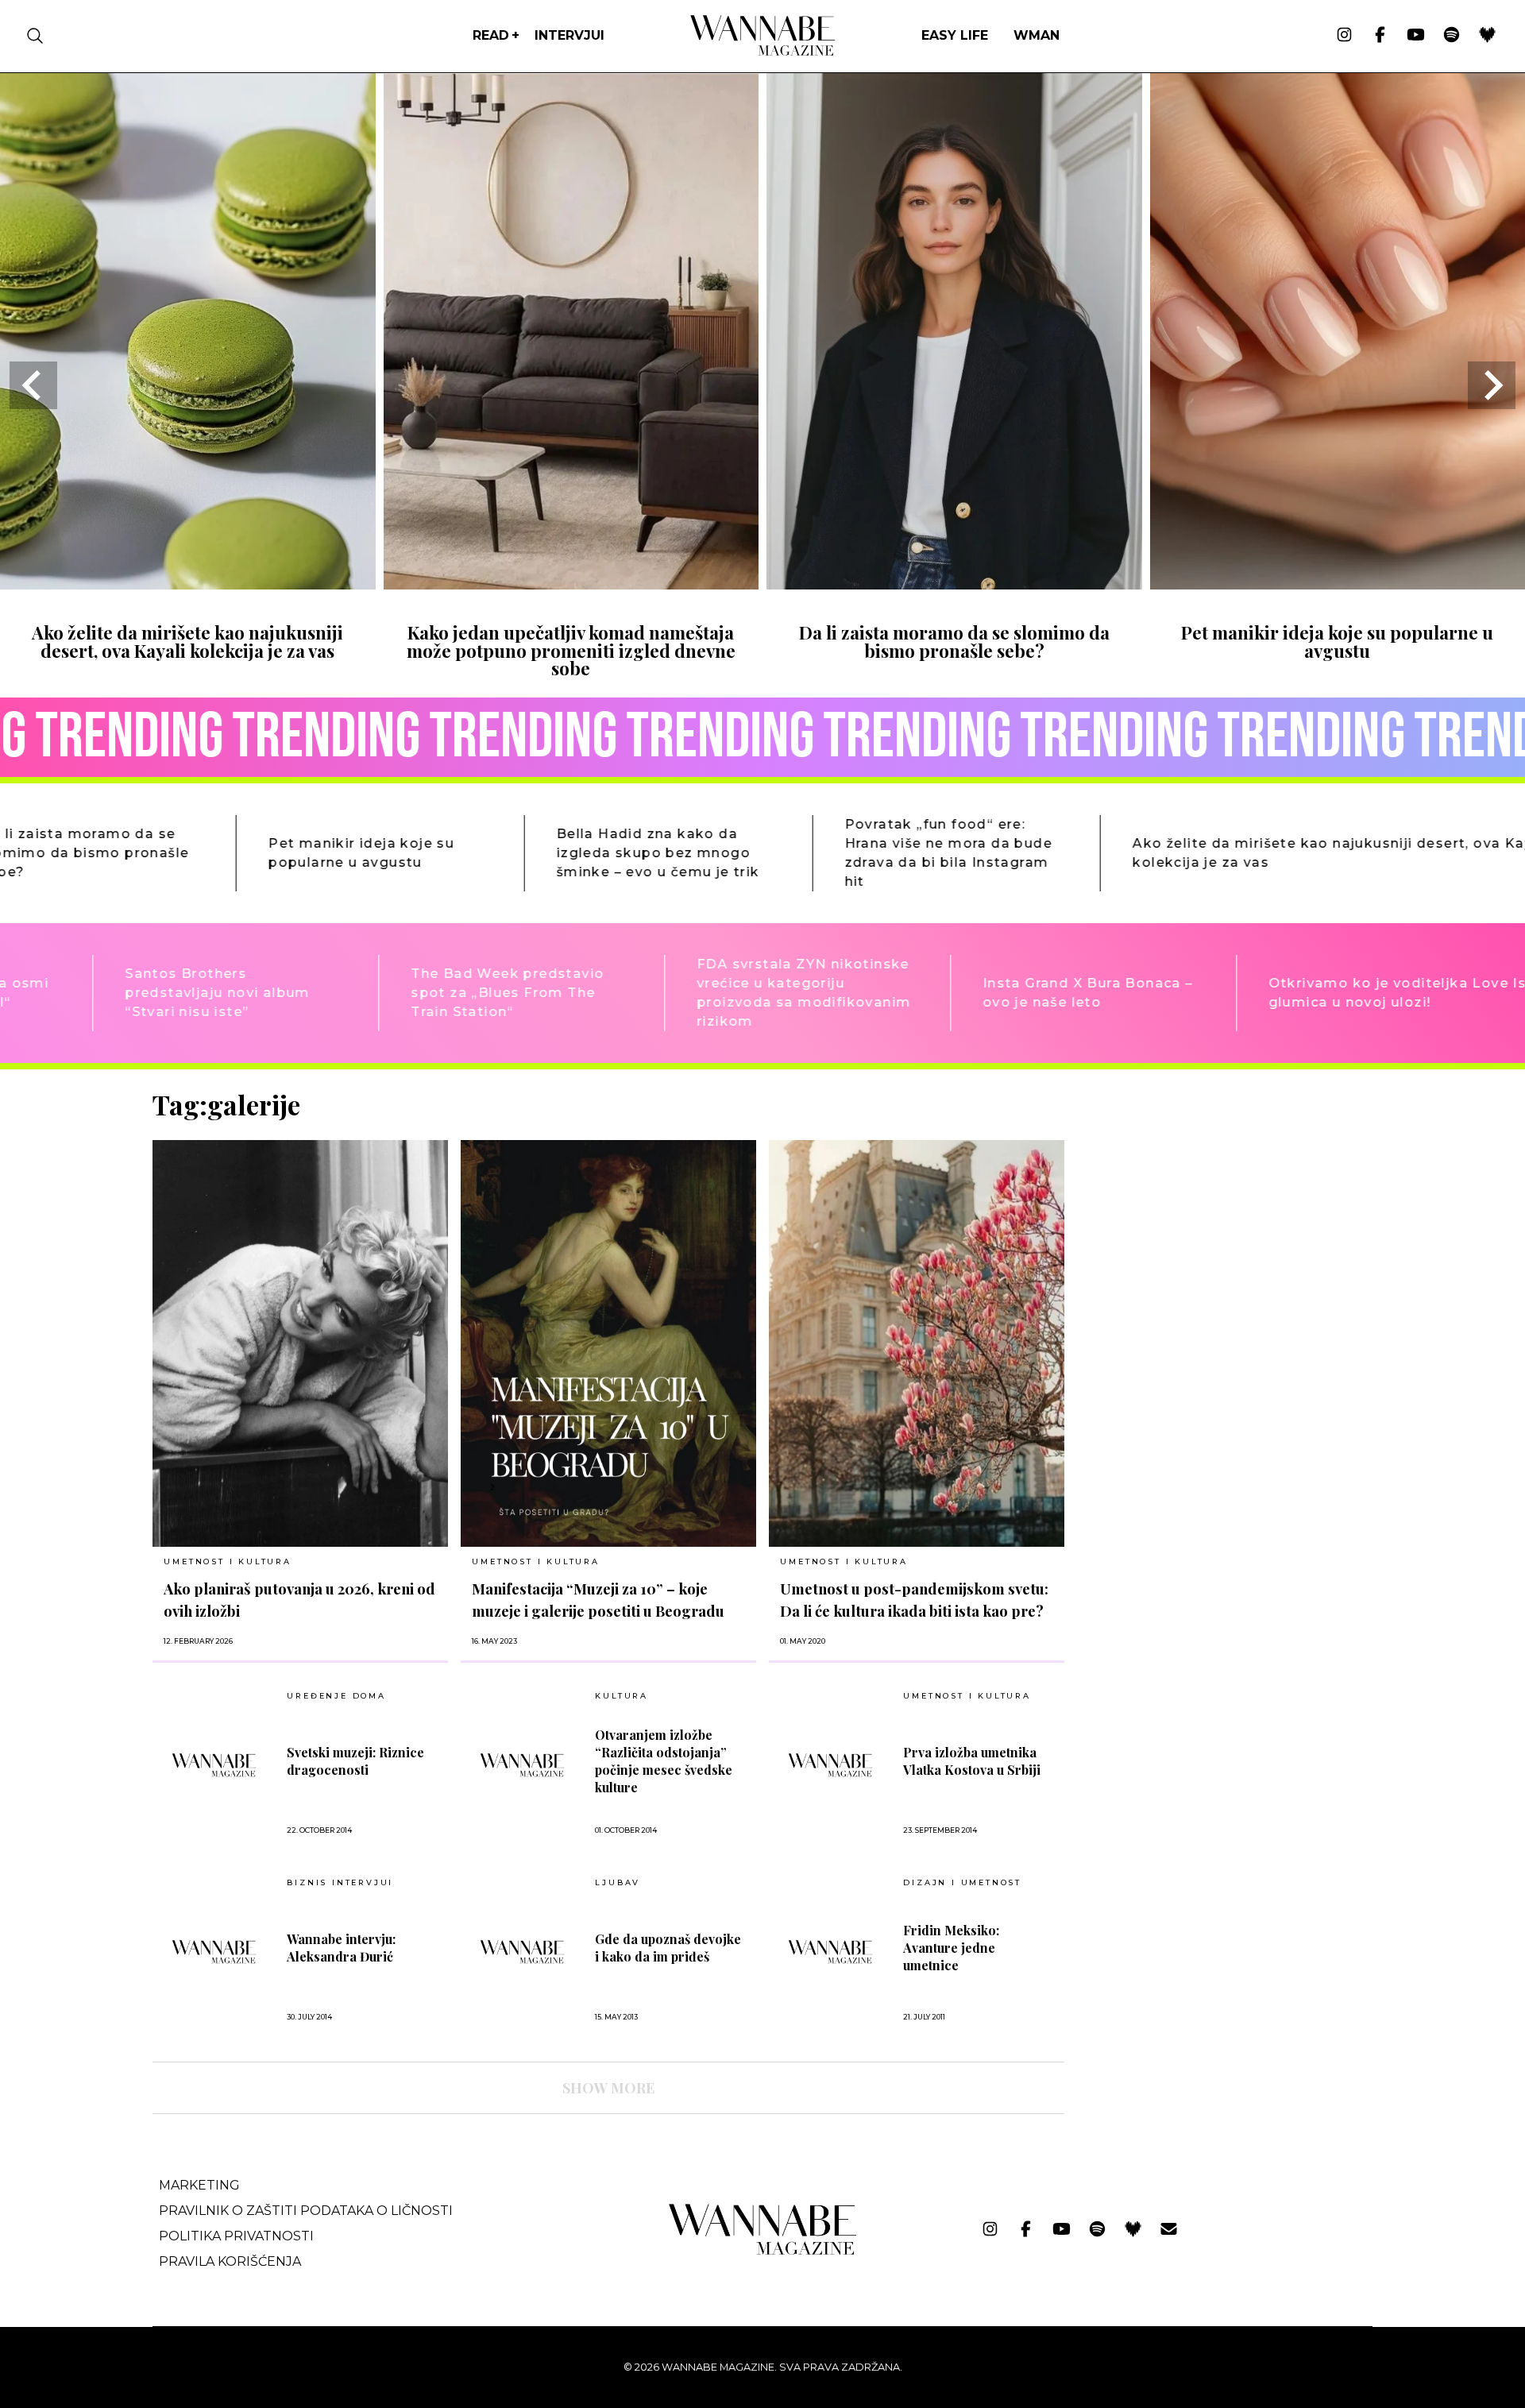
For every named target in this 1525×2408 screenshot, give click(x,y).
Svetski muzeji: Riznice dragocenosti (355, 1761)
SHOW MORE (608, 2088)
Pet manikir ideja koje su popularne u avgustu (1337, 641)
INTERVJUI (569, 35)
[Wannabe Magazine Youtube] (1416, 36)
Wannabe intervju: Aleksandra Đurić (341, 1948)
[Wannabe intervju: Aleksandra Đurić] (214, 1952)
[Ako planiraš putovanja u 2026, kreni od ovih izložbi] (300, 1343)
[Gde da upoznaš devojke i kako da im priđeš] (522, 1952)
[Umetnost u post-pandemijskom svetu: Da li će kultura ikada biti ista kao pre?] (917, 1343)
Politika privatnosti (236, 2236)
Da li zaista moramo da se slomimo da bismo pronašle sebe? (954, 641)
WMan (1037, 35)
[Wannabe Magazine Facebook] (1380, 36)
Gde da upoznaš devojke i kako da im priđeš (668, 1948)
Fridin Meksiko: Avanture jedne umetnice (951, 1948)
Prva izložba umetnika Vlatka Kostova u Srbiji (972, 1761)
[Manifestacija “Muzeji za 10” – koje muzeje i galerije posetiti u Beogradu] (608, 1343)
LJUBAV (618, 1883)
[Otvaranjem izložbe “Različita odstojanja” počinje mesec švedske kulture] (522, 1765)
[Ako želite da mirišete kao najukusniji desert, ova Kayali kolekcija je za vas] (188, 584)
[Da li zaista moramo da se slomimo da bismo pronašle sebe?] (954, 584)
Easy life (955, 35)
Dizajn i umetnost (962, 1883)
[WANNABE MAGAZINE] (763, 2251)
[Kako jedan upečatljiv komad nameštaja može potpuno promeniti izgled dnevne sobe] (571, 584)
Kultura (622, 1696)
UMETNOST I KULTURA (227, 1562)
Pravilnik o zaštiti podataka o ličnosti (306, 2211)
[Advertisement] (1196, 1200)
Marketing (199, 2185)
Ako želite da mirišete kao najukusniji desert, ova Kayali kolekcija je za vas (187, 641)
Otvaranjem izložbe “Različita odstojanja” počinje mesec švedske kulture (664, 1761)
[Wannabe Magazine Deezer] (1487, 36)
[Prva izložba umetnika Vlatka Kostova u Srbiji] (830, 1765)
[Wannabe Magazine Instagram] (1344, 36)
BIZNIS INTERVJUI (340, 1883)
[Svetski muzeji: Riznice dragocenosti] (214, 1765)
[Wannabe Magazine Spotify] (1452, 36)
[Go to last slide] (33, 385)
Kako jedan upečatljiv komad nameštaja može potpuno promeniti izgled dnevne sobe (571, 650)
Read (491, 35)
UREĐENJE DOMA (336, 1696)
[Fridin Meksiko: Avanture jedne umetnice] (830, 1952)
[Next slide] (1492, 385)
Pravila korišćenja (230, 2261)
